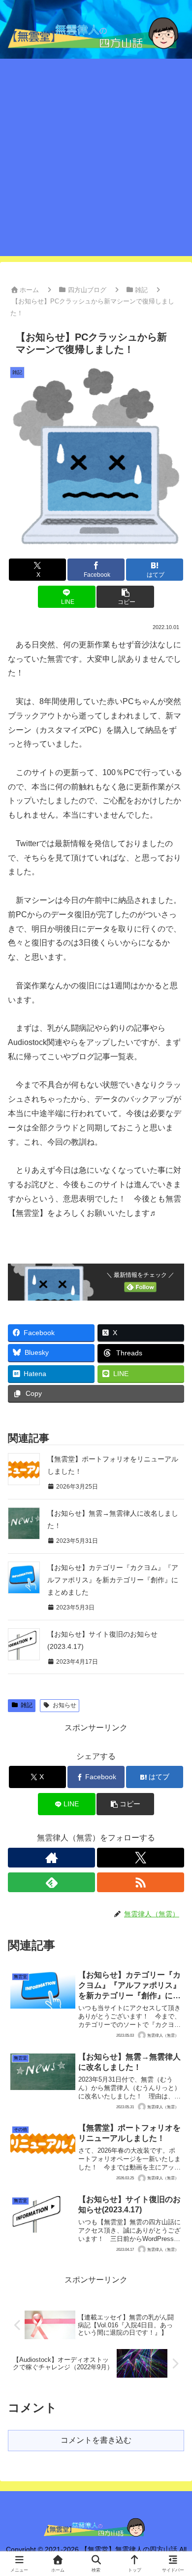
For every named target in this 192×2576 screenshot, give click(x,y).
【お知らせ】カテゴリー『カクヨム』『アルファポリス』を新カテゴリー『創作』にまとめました (113, 1580)
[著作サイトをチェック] (51, 1858)
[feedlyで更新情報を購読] (51, 1882)
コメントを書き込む (96, 2440)
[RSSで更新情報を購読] (141, 1882)
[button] (125, 597)
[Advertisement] (96, 160)
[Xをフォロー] (141, 1858)
